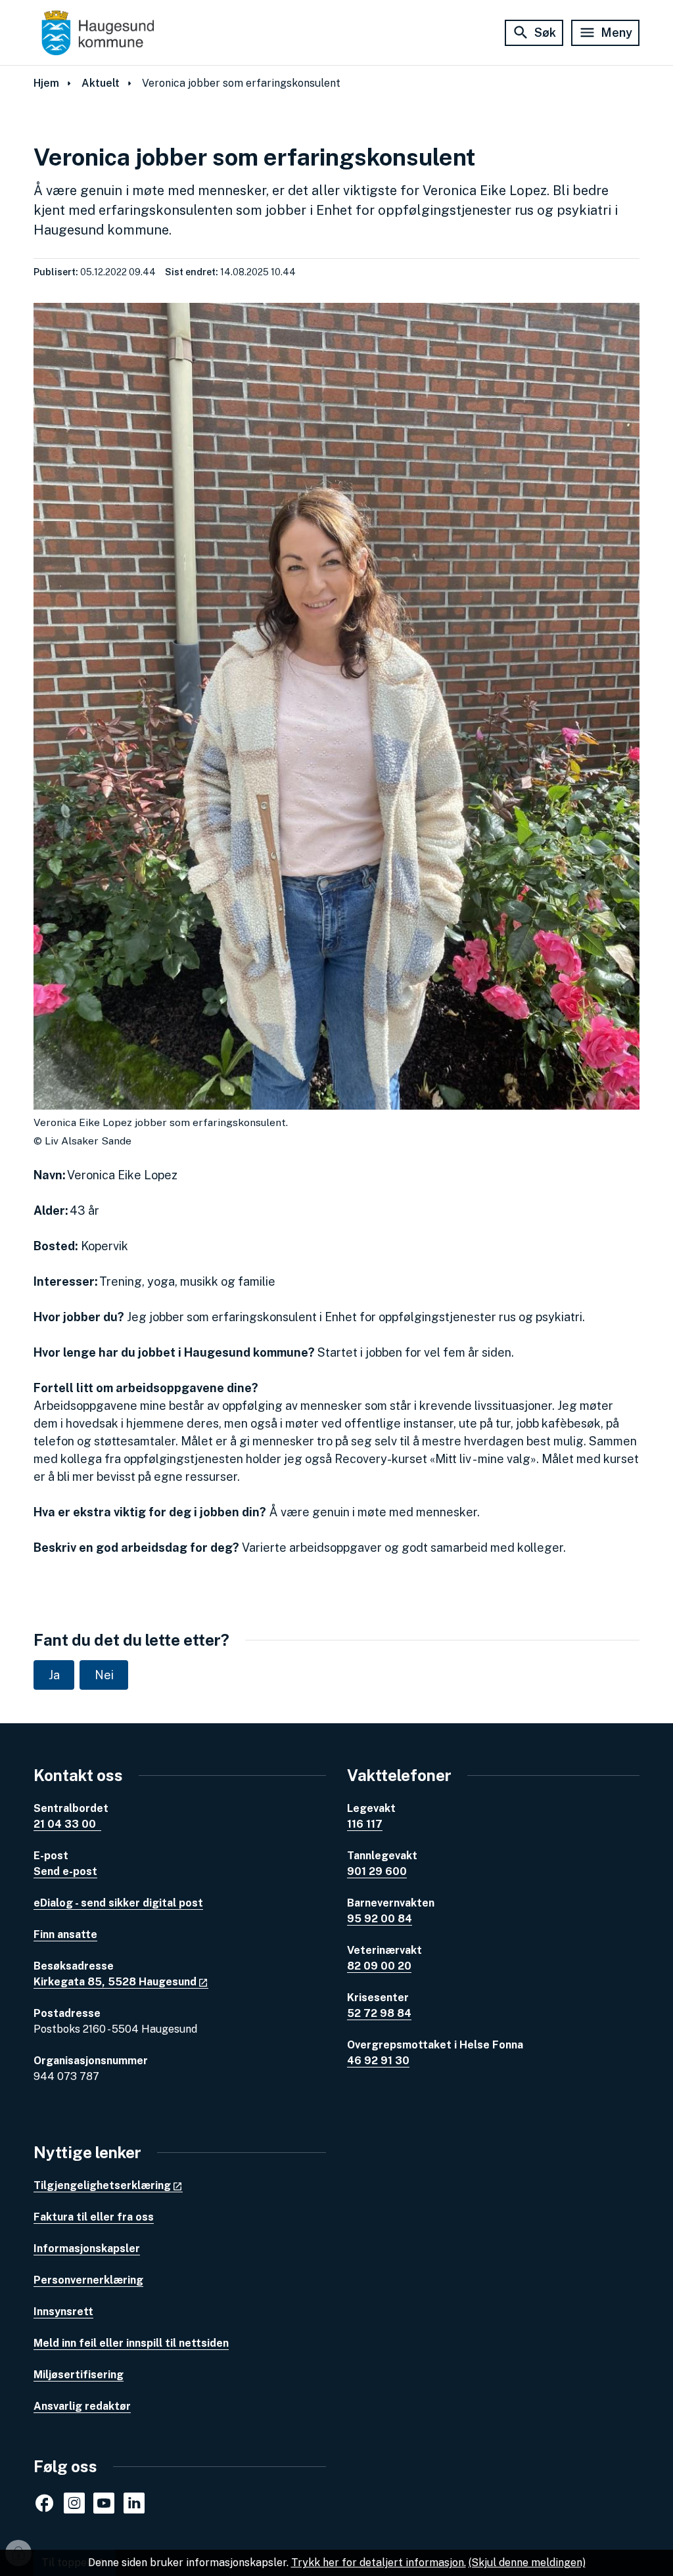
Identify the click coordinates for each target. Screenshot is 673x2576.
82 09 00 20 (379, 1966)
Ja (54, 1675)
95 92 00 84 (380, 1919)
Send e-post (65, 1871)
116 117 (365, 1824)
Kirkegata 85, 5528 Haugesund (115, 1982)
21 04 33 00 (67, 1824)
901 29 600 (377, 1871)
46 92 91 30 (378, 2061)
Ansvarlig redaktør (82, 2406)
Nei (104, 1675)
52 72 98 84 (379, 2013)
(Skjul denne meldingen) (527, 2563)
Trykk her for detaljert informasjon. (379, 2563)
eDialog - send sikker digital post (118, 1903)
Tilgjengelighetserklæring (102, 2185)
